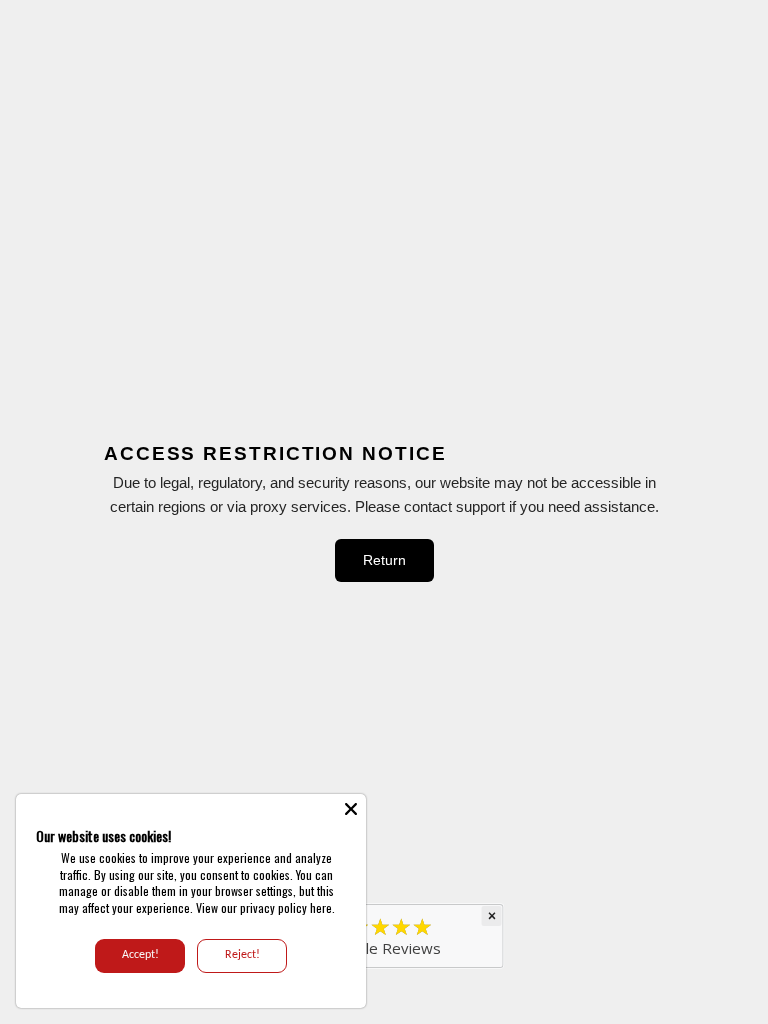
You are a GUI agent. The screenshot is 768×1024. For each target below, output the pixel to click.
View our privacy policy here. (265, 907)
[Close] (351, 809)
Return (384, 560)
